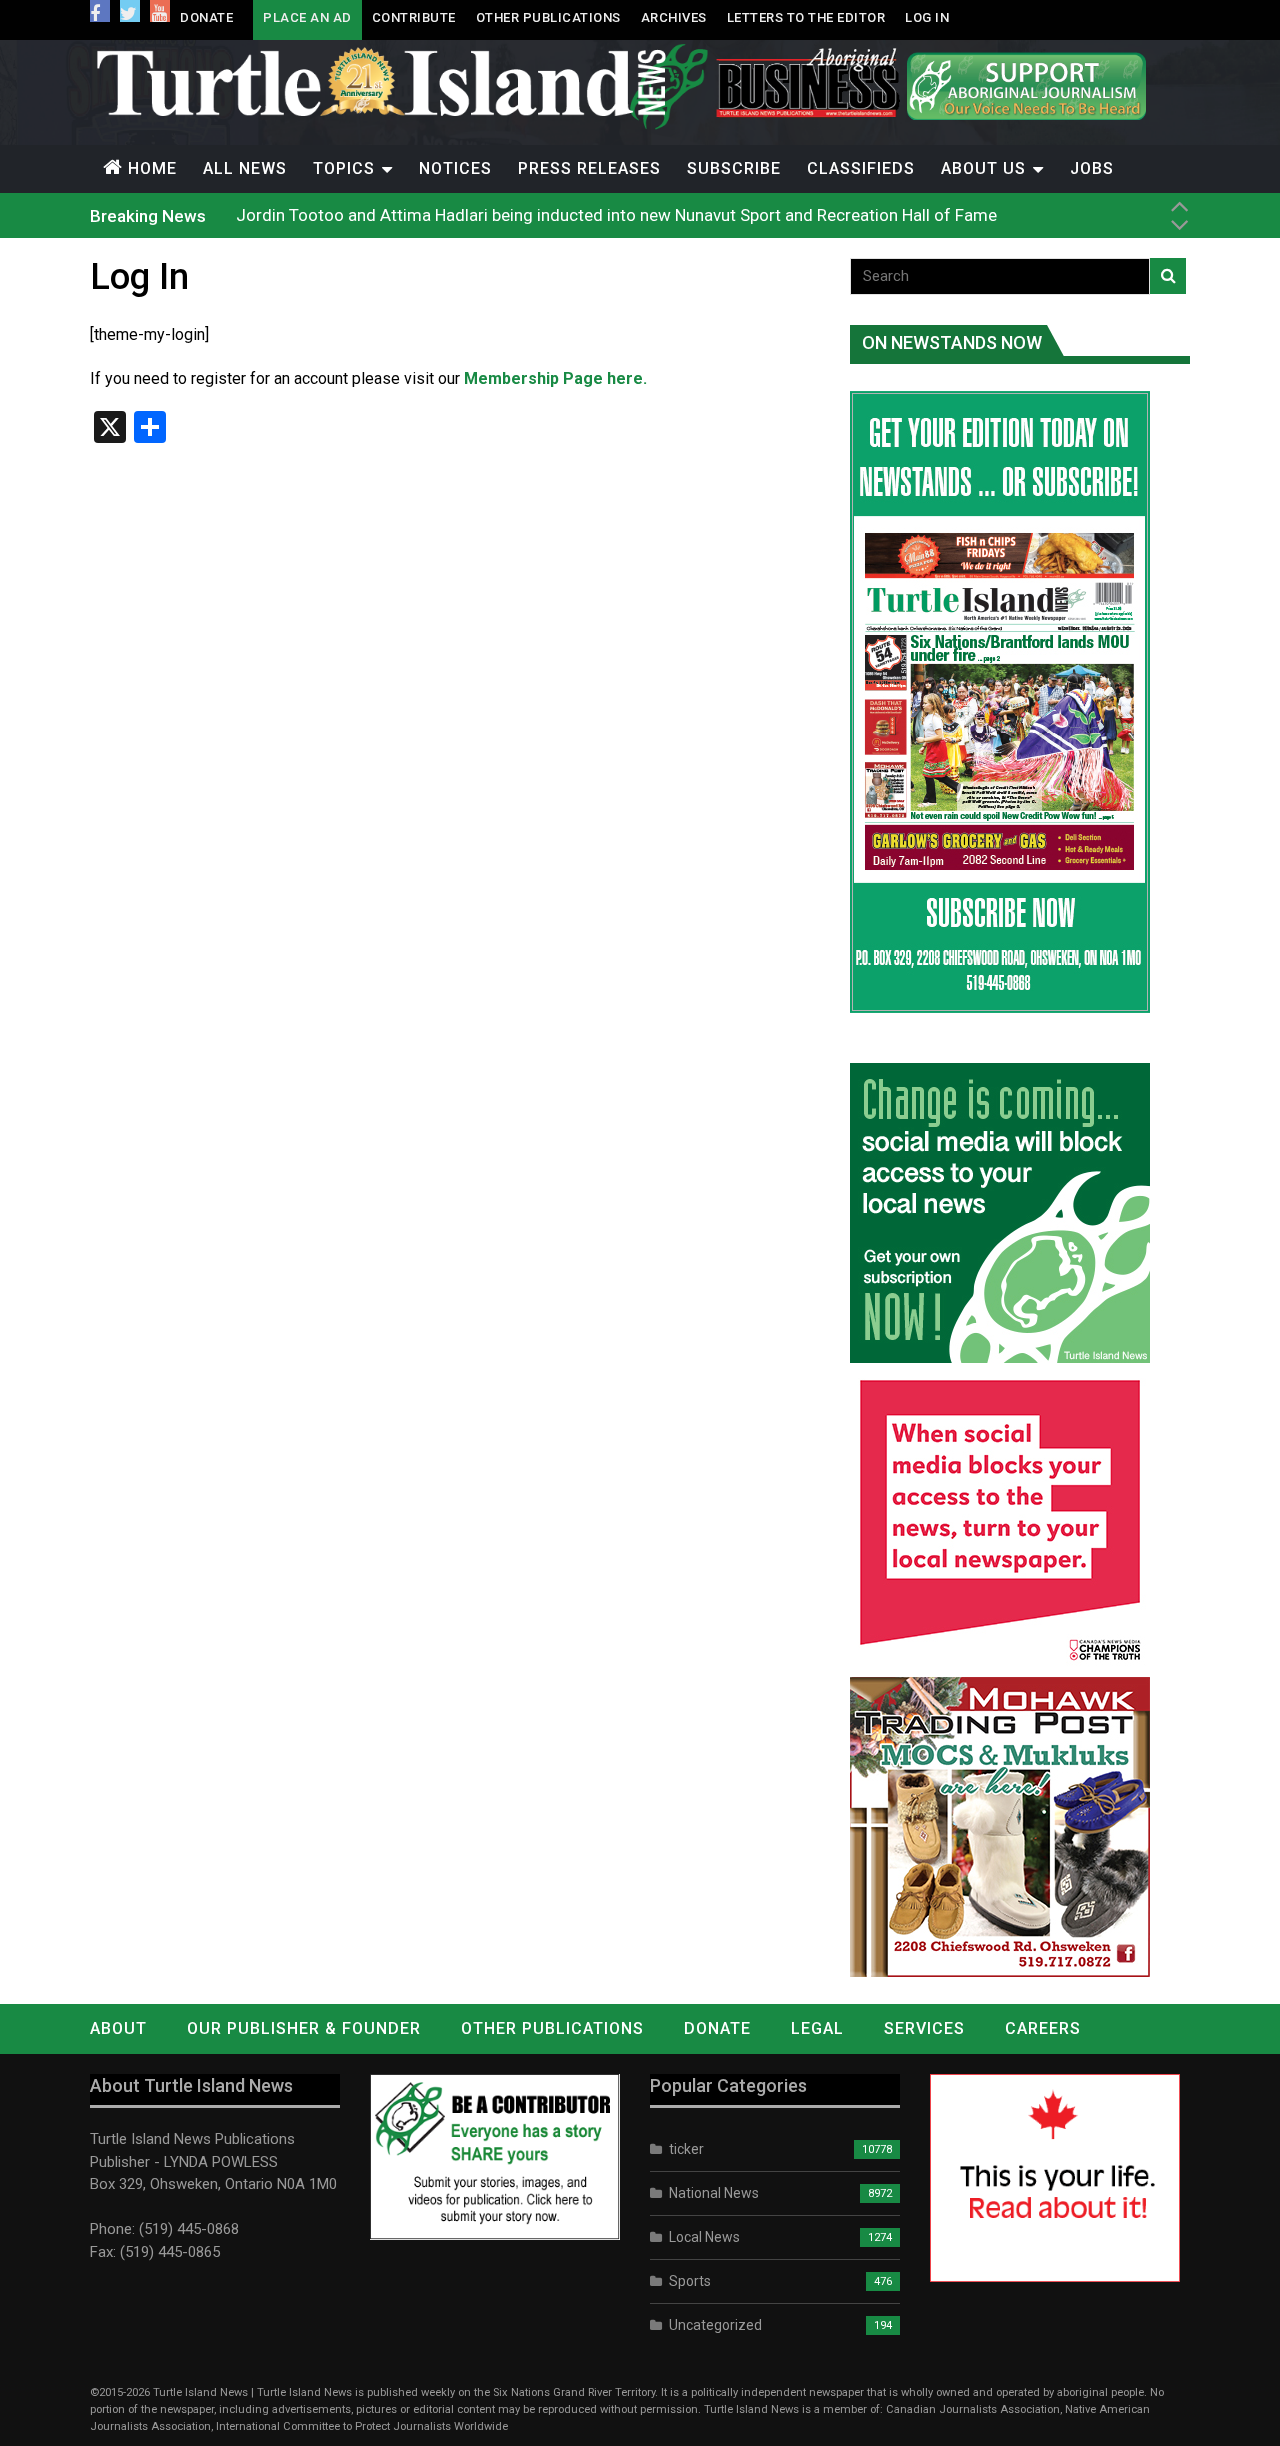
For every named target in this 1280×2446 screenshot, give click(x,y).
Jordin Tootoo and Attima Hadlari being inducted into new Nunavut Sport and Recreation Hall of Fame (616, 215)
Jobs (1092, 168)
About (118, 2028)
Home (152, 168)
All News (245, 168)
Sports (690, 2281)
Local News (704, 2237)
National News (714, 2193)
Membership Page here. (555, 378)
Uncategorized (715, 2325)
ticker (686, 2149)
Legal (817, 2028)
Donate (206, 17)
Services (924, 2028)
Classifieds (861, 168)
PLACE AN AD (307, 17)
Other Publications (548, 17)
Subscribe (734, 168)
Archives (674, 17)
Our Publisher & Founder (304, 2028)
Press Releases (589, 168)
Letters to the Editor (806, 17)
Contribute (414, 17)
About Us (983, 168)
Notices (455, 168)
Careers (1043, 2028)
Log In (927, 17)
